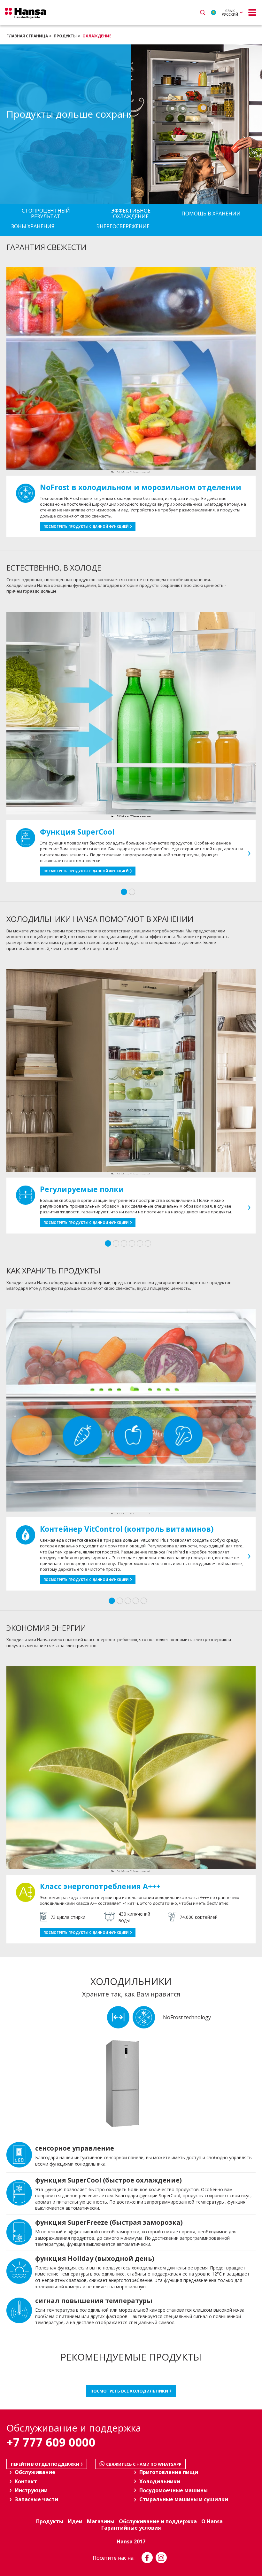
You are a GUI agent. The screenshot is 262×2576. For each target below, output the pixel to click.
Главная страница (27, 36)
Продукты (65, 36)
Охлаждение (97, 36)
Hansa (26, 13)
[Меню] (252, 12)
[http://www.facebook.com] (147, 2558)
